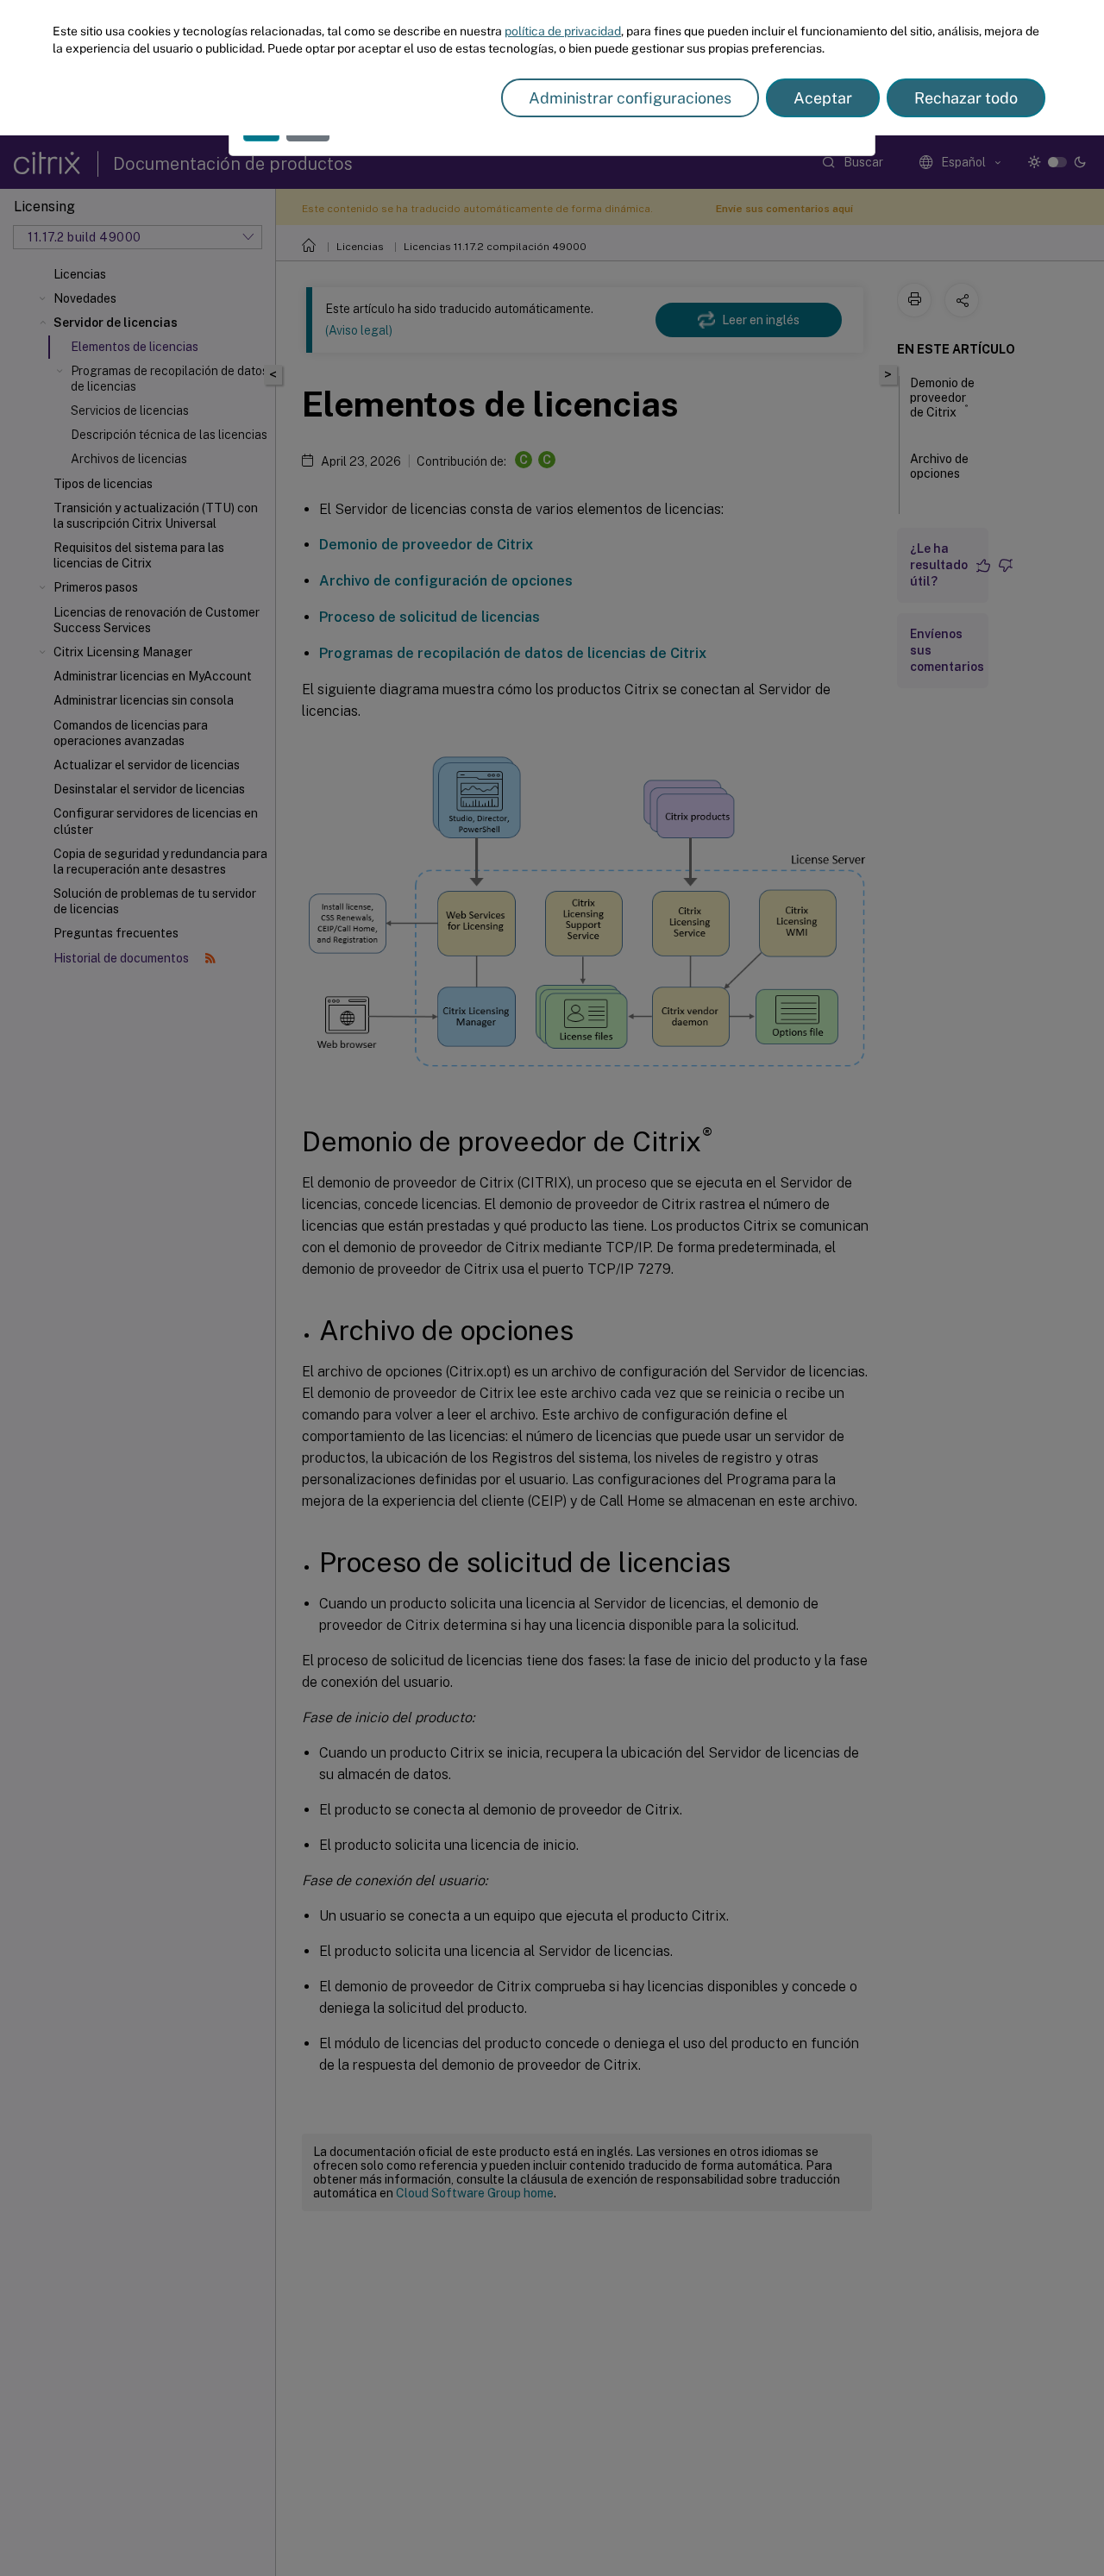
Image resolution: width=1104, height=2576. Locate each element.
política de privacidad (563, 31)
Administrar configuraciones (630, 98)
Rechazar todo (966, 98)
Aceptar (823, 98)
